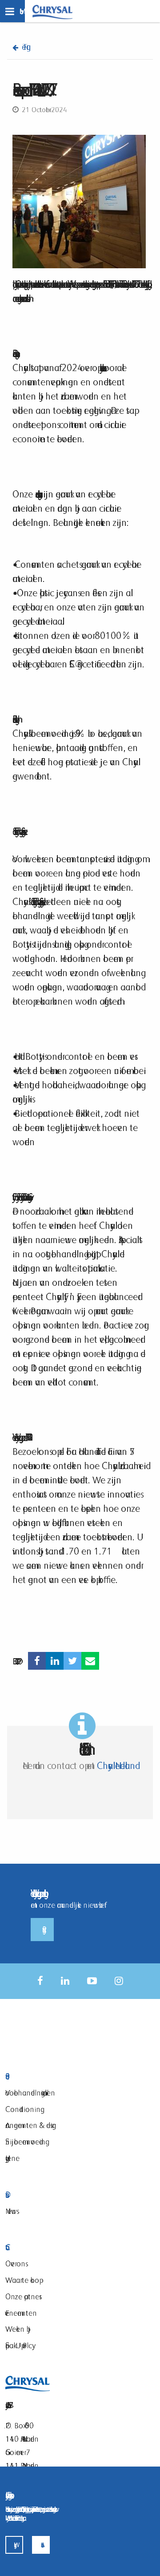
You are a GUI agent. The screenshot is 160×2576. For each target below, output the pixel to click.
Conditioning (23, 2109)
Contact (60, 2247)
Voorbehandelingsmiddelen (30, 2093)
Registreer (42, 1930)
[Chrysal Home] (52, 11)
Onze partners (22, 2296)
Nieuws (11, 2211)
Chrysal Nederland (116, 1766)
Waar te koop (22, 2280)
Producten (60, 2077)
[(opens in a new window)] (37, 1661)
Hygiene (12, 2158)
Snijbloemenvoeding (25, 2142)
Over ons (15, 2263)
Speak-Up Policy (19, 2345)
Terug (24, 47)
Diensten (60, 2195)
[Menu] (12, 11)
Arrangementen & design (31, 2125)
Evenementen (21, 2313)
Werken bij (18, 2329)
